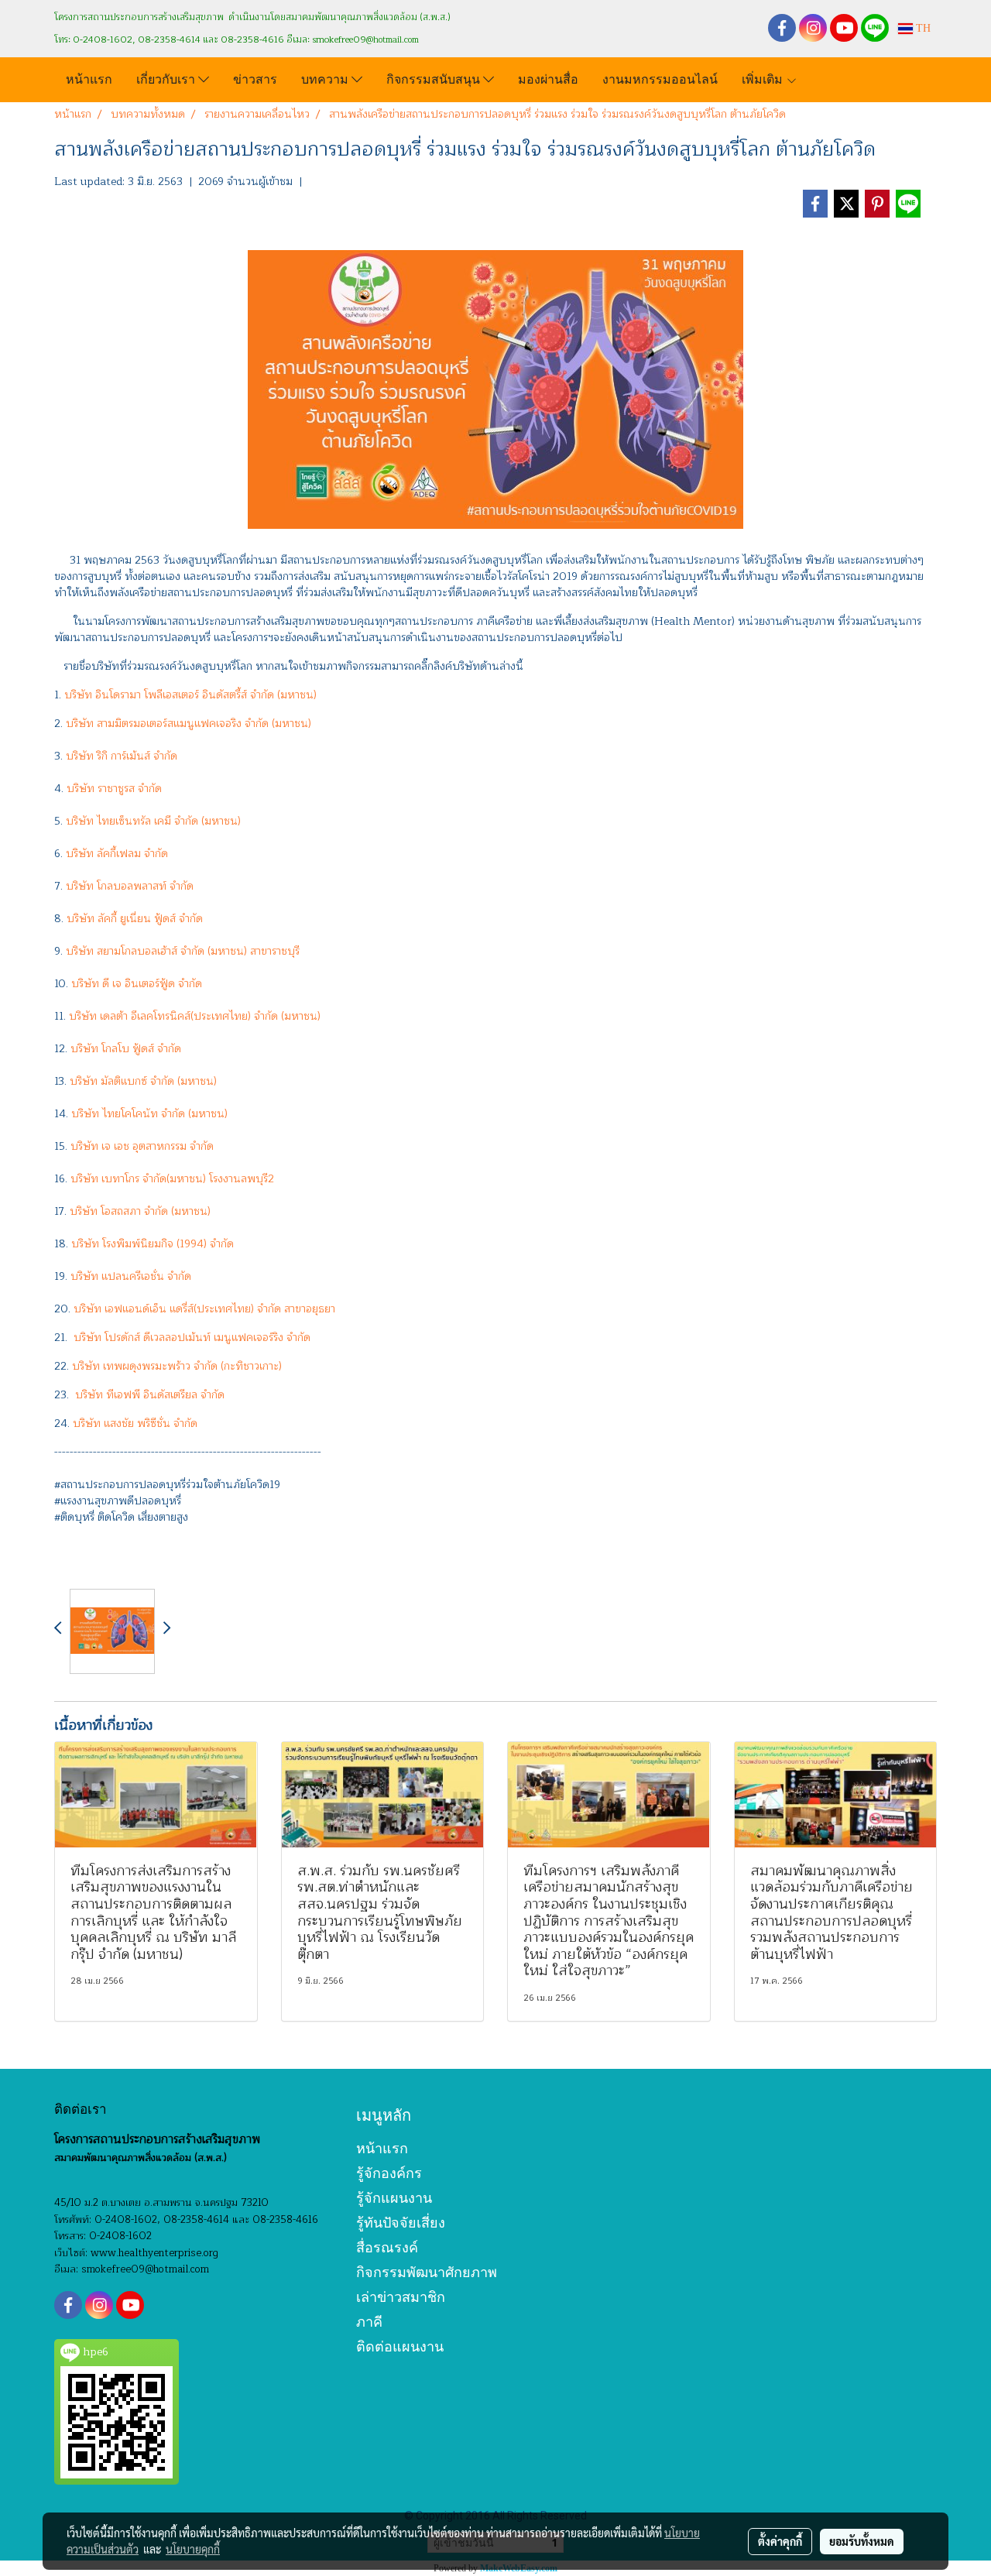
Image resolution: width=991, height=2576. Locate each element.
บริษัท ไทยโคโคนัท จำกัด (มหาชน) (149, 1114)
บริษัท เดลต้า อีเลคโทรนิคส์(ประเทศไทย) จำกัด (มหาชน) (195, 1016)
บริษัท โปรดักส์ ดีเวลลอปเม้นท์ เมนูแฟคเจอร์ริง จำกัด (192, 1338)
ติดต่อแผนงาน (400, 2346)
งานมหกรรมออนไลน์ (660, 78)
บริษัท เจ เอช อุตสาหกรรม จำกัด (142, 1146)
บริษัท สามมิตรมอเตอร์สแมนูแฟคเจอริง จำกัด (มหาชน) (189, 724)
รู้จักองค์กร (389, 2173)
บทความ (326, 78)
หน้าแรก (89, 78)
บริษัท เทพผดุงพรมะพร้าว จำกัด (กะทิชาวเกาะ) (177, 1366)
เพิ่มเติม (764, 78)
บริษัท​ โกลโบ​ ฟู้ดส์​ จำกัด (126, 1049)
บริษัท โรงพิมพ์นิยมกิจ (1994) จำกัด (153, 1244)
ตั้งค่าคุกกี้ (780, 2541)
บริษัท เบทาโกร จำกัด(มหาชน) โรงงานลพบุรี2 (172, 1179)
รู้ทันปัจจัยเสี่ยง (401, 2223)
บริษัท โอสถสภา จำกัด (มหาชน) (140, 1211)
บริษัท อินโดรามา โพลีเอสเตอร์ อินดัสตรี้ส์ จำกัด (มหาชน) (190, 695)
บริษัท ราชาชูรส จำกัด (113, 789)
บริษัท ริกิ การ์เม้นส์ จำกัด (122, 756)
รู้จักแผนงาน (394, 2198)
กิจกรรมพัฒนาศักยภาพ (427, 2272)
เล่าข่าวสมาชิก (401, 2297)
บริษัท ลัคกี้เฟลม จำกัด (117, 854)
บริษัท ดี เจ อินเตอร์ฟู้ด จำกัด (137, 984)
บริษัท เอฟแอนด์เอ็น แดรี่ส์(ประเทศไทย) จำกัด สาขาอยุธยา (204, 1309)
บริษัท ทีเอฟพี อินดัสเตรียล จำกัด (150, 1395)
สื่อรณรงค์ (387, 2247)
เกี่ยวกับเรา (167, 78)
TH (922, 28)
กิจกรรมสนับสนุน (435, 78)
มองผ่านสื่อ (548, 78)
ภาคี (369, 2322)
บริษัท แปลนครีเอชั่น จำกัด (131, 1276)
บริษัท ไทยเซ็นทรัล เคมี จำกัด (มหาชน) (153, 821)
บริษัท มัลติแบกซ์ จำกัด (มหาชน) (143, 1081)
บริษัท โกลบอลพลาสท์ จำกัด (128, 886)
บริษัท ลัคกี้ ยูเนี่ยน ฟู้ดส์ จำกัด (135, 919)
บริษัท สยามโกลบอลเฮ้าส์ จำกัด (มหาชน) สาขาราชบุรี (183, 951)
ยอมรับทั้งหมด (862, 2541)
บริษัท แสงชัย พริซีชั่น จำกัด (135, 1423)
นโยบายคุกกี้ (193, 2549)
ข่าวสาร (255, 78)
